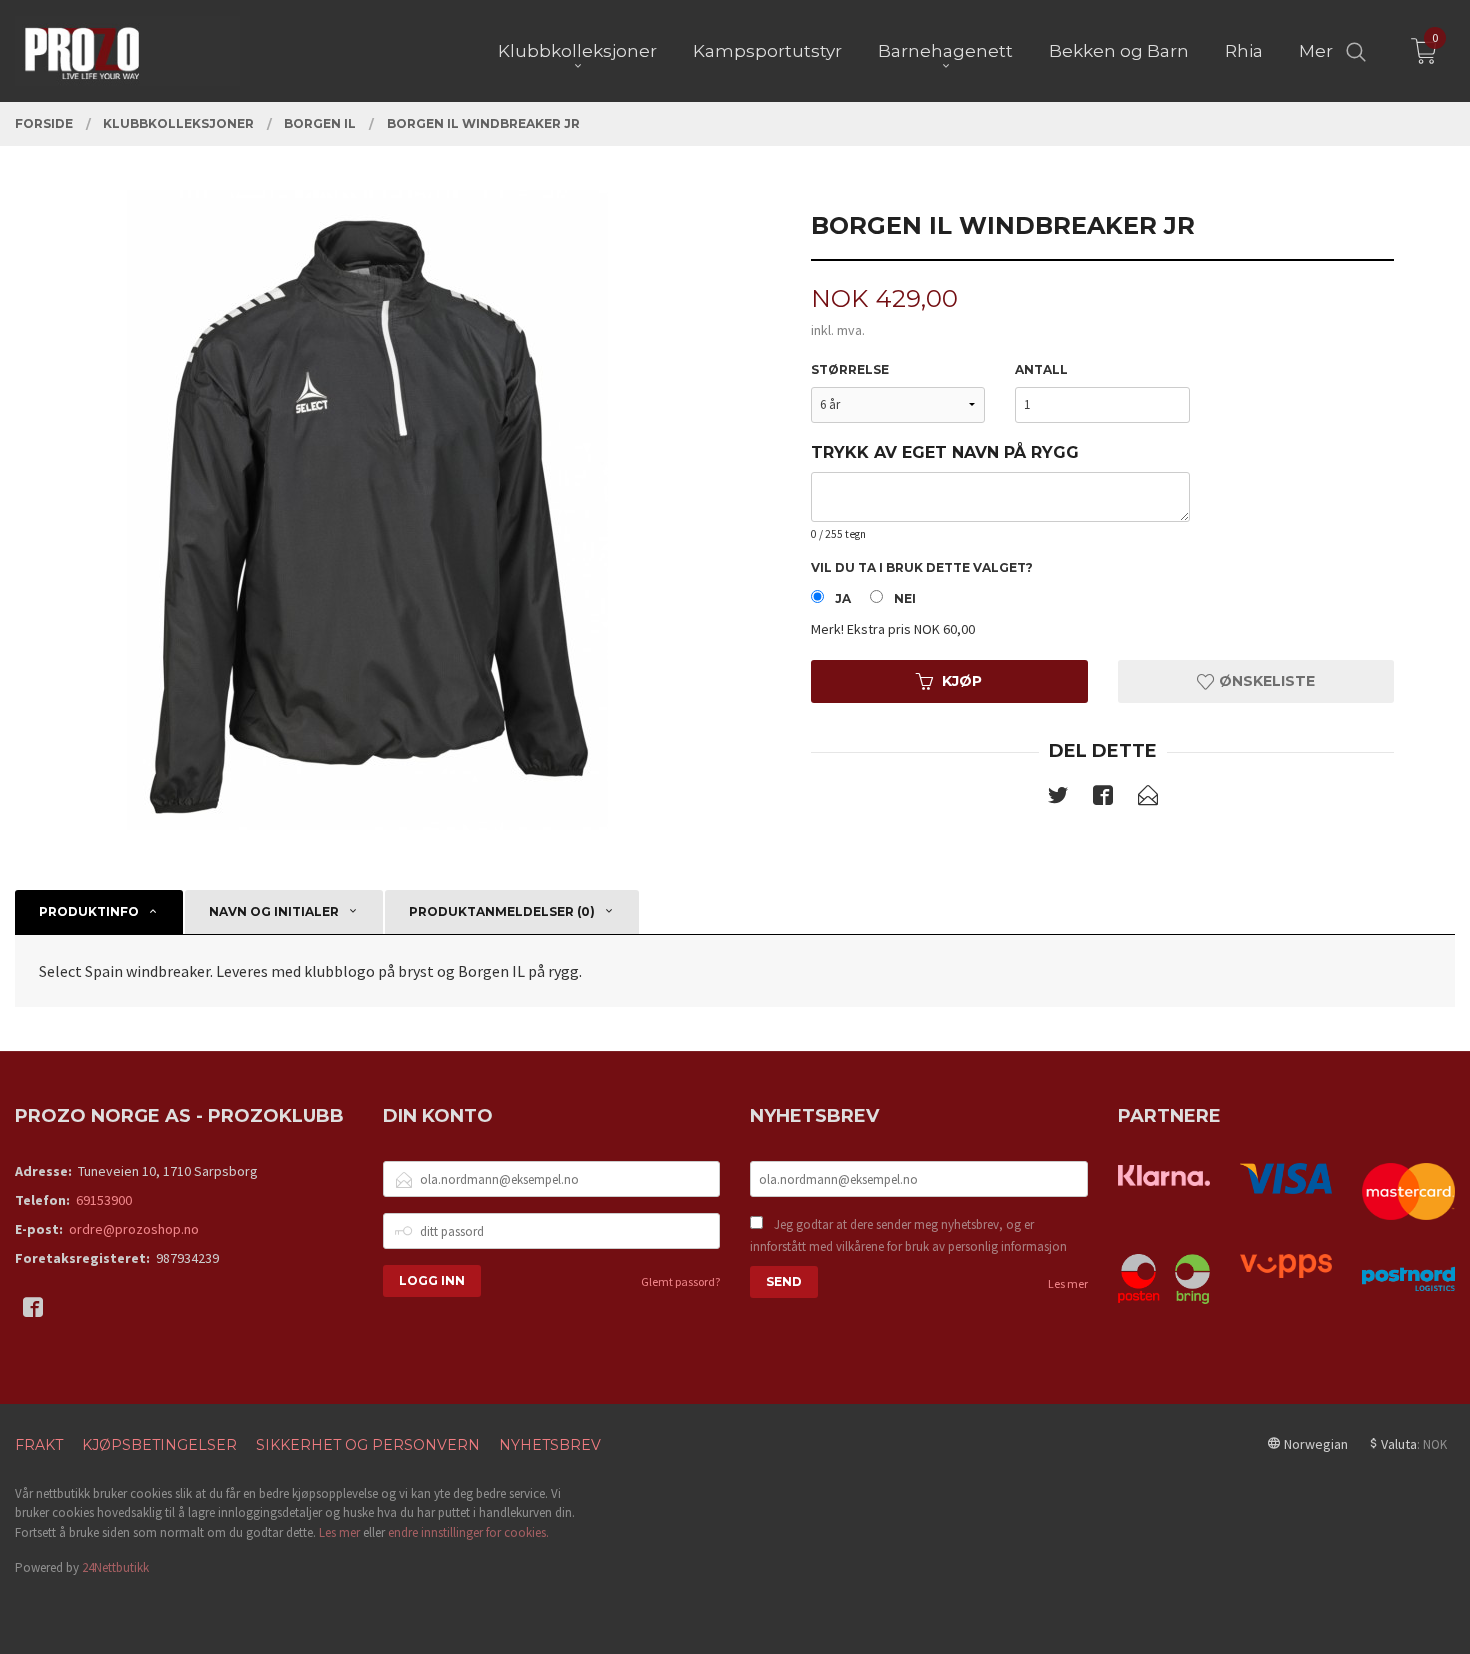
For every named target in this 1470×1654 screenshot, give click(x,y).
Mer (1316, 51)
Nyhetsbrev (550, 1445)
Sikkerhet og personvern (368, 1445)
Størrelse (850, 369)
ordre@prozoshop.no (134, 1229)
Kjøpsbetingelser (159, 1445)
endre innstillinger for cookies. (468, 1532)
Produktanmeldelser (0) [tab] (502, 911)
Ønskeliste (1265, 681)
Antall (1041, 369)
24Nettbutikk (115, 1567)
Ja (843, 598)
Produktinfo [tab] (89, 911)
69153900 (104, 1200)
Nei (905, 598)
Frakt (39, 1445)
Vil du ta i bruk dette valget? (922, 567)
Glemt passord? (680, 1281)
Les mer (1068, 1283)
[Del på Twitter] (1058, 799)
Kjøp (962, 681)
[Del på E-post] (1148, 799)
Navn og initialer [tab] (274, 911)
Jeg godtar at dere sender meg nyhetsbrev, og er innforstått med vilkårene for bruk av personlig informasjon (908, 1235)
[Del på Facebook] (1103, 799)
